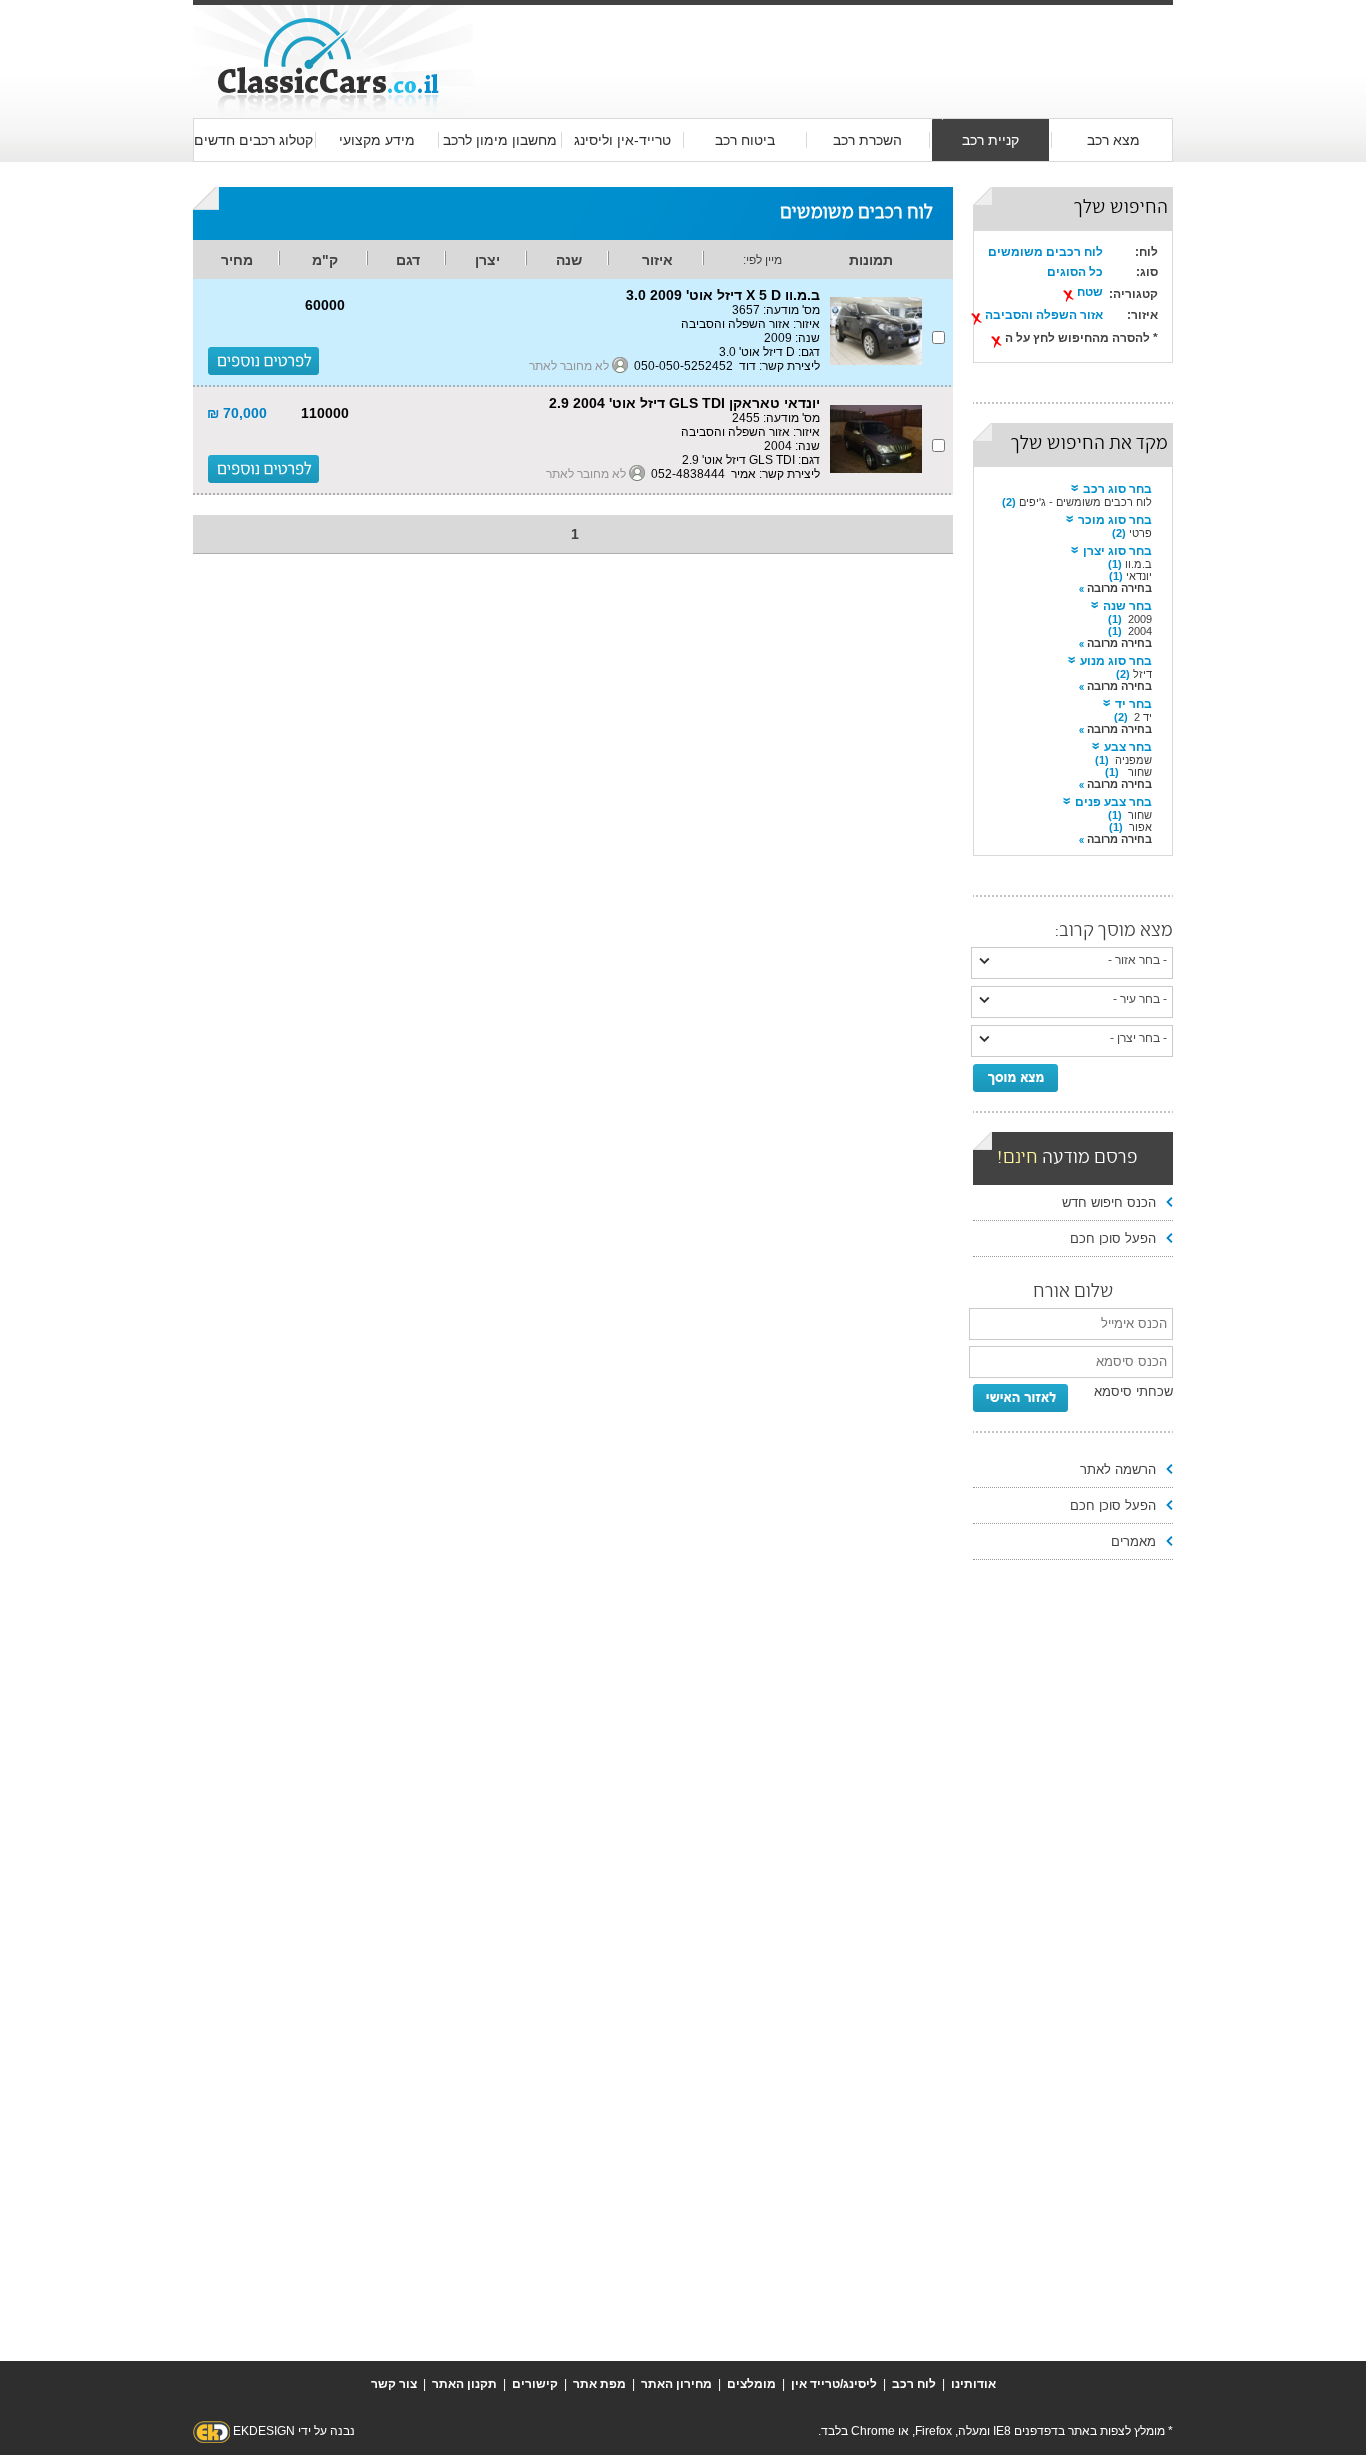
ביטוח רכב (745, 140)
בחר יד (1133, 704)
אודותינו (973, 2384)
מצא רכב (1113, 140)
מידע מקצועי (377, 140)
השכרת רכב (867, 140)
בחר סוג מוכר (1115, 520)
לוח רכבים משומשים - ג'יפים (1085, 502)
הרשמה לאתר (1118, 1469)
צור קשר (394, 2384)
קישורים (535, 2384)
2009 (1140, 619)
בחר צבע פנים (1113, 802)
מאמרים (1133, 1541)
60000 (325, 305)
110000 (325, 413)
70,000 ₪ (237, 413)
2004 (1140, 631)
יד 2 (1143, 717)
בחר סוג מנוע (1116, 661)
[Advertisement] (823, 42)
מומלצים (751, 2384)
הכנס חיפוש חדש (1109, 1202)
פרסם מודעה (1067, 1158)
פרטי (1140, 533)
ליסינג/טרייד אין (834, 2384)
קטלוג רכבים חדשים (253, 140)
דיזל (1142, 674)
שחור (1138, 772)
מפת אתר (599, 2384)
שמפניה (1133, 760)
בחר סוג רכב (1117, 489)
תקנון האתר (464, 2384)
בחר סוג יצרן (1117, 551)
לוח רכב (914, 2384)
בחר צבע (1128, 747)
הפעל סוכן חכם (1113, 1238)
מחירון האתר (676, 2384)
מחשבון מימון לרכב (500, 140)
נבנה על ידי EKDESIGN (294, 2431)
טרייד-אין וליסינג (622, 140)
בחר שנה (1127, 606)
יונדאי (1139, 576)
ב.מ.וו (1138, 564)
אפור (1140, 827)
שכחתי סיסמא (1133, 1391)
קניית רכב (990, 140)
